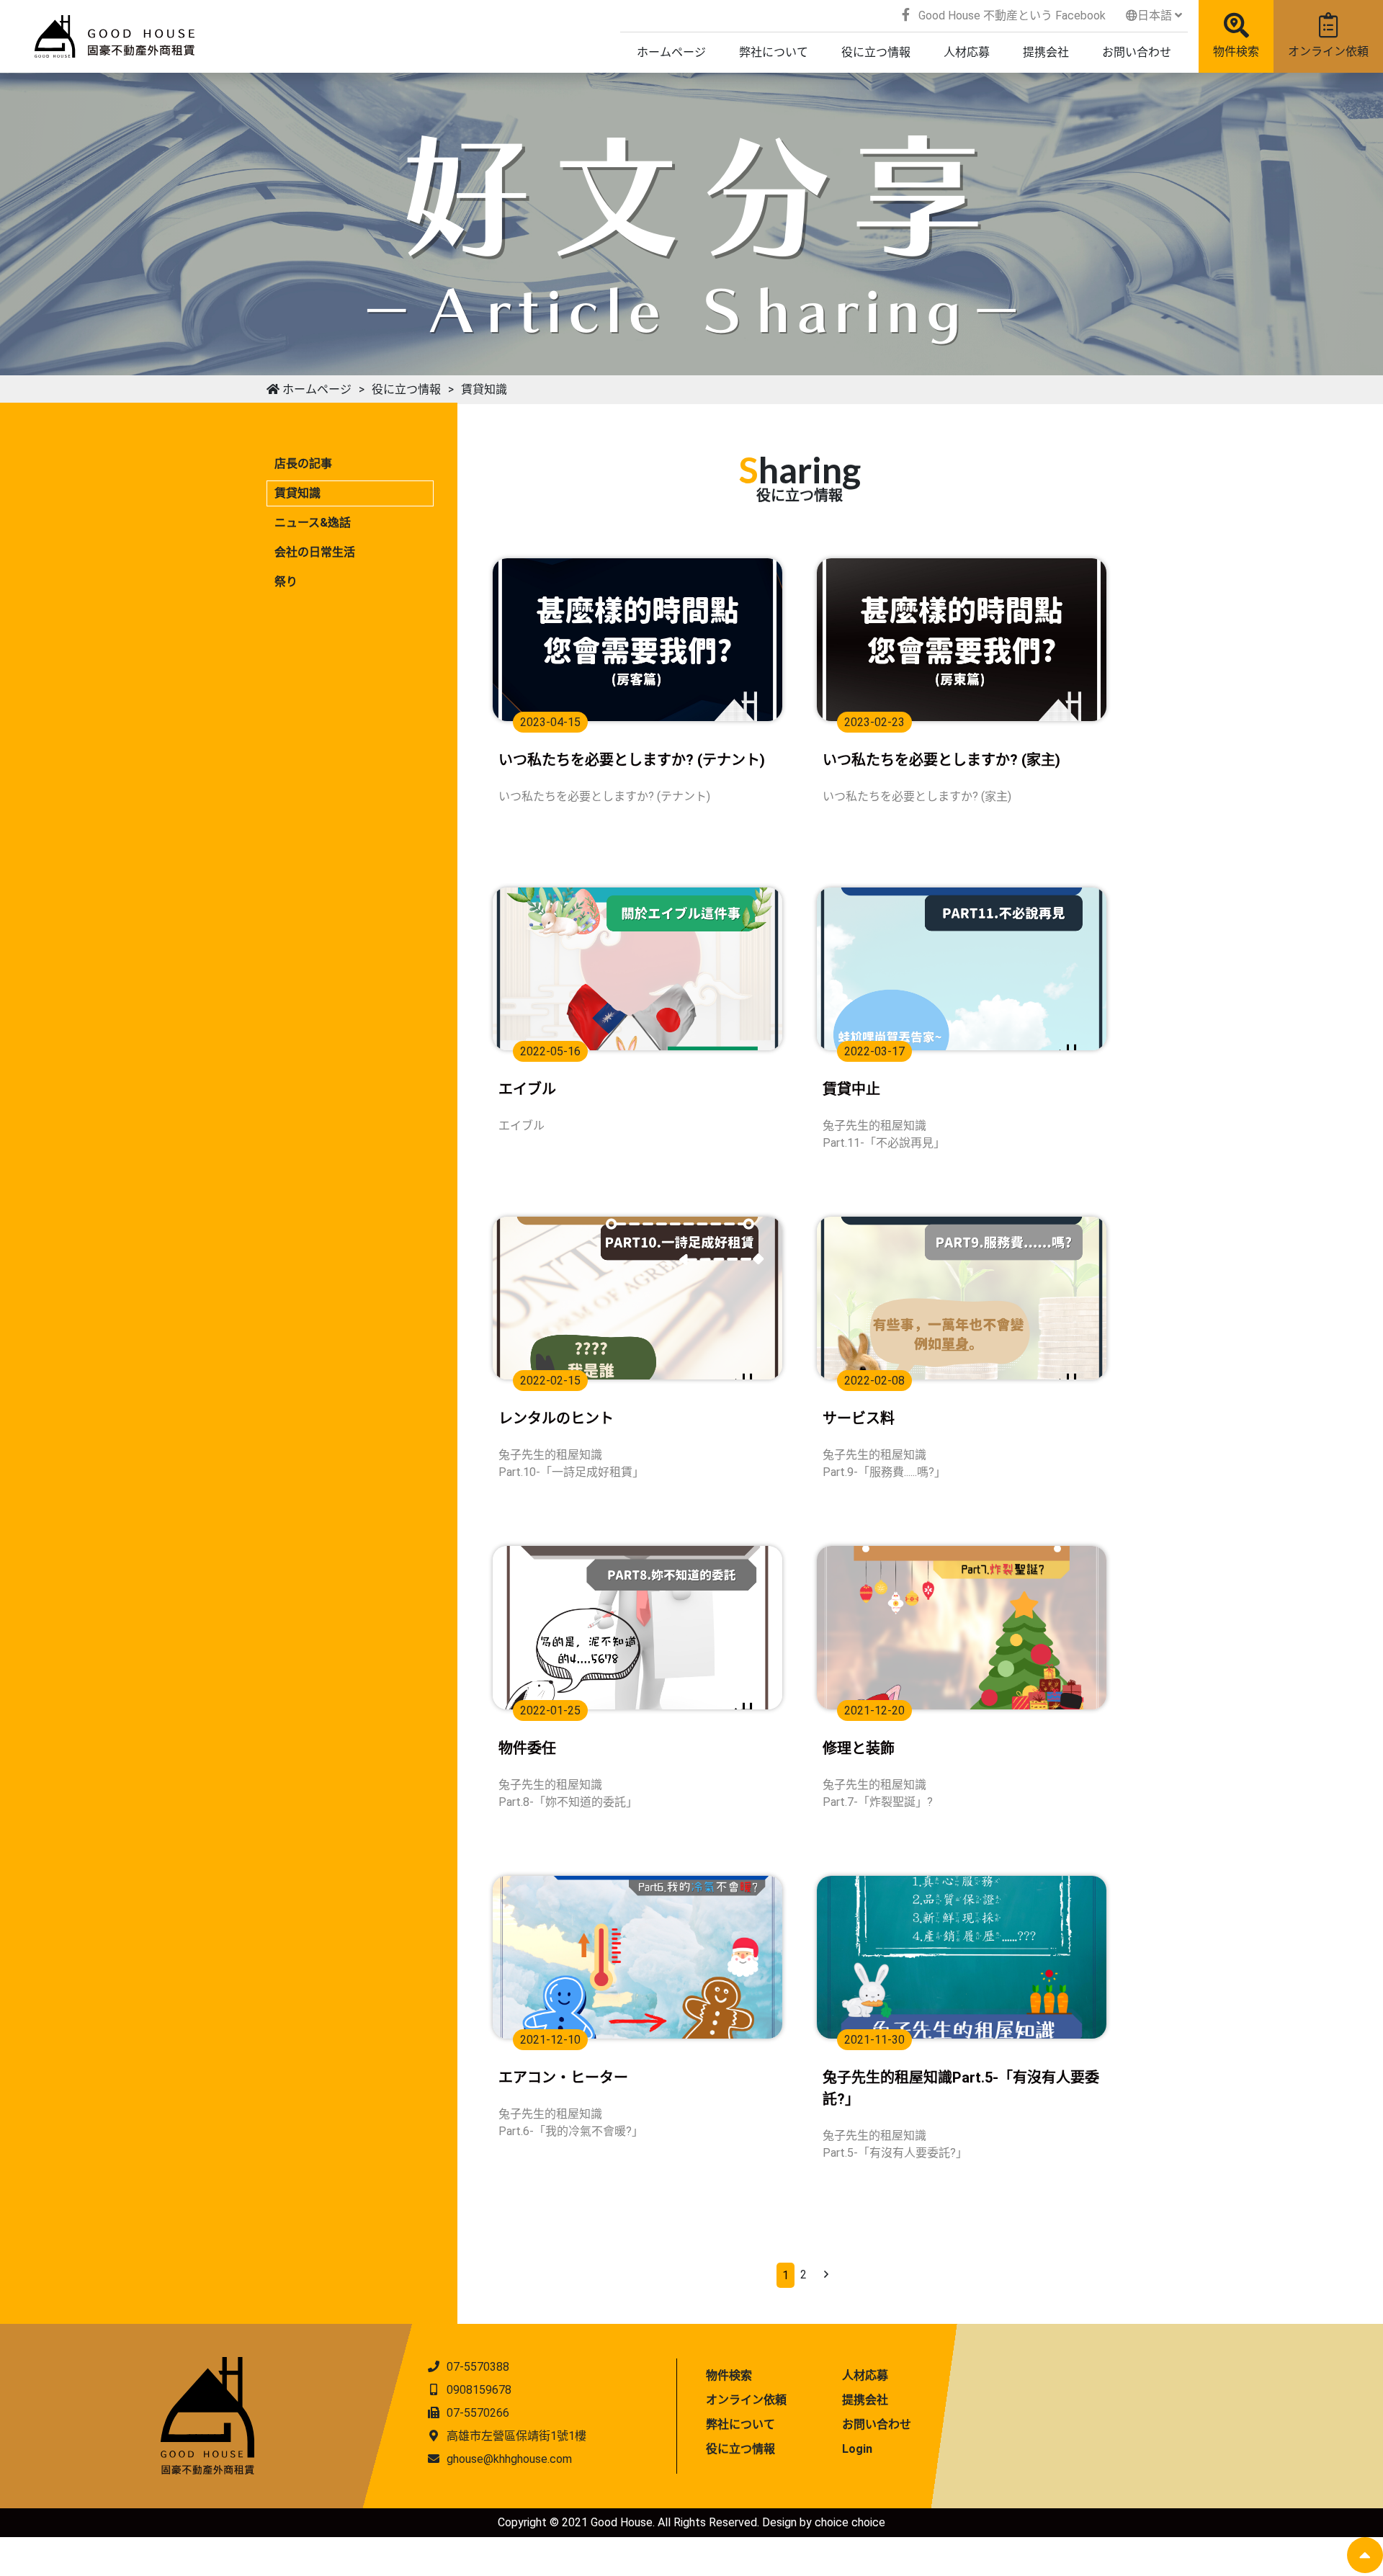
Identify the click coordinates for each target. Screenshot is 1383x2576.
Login (857, 2449)
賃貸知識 (484, 389)
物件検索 (1236, 52)
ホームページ (315, 389)
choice (832, 2522)
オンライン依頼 (1328, 52)
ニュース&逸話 (313, 523)
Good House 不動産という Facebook (1011, 15)
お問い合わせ (877, 2424)
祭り (286, 582)
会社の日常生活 (315, 552)
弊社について (740, 2424)
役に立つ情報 (406, 389)
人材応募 (865, 2375)
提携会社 (865, 2400)
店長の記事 (303, 464)
